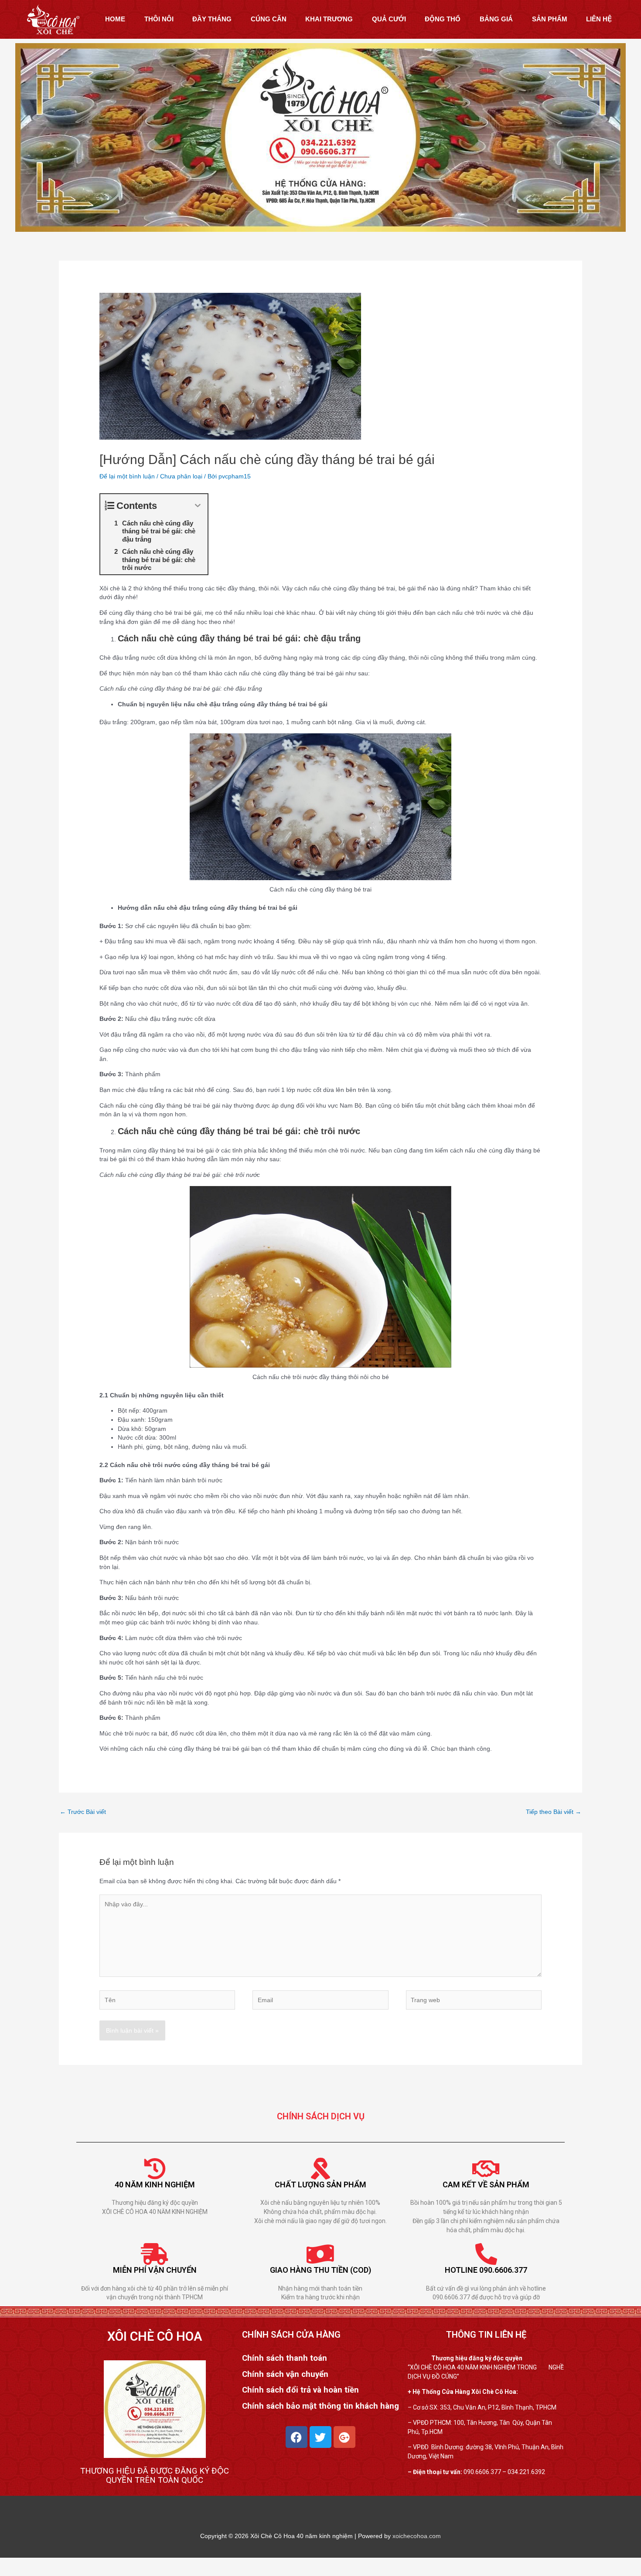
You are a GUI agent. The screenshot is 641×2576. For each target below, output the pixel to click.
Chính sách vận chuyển (285, 2374)
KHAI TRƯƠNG (329, 19)
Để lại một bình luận (127, 476)
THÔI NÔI (159, 19)
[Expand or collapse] (198, 506)
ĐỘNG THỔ (443, 19)
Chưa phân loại (181, 476)
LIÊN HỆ (599, 19)
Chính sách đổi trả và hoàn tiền (300, 2390)
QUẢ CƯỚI (389, 19)
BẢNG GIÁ (496, 19)
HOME (115, 19)
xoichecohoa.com (417, 2536)
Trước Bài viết (83, 1812)
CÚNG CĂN (269, 19)
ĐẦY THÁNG (212, 19)
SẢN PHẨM (550, 19)
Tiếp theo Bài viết (554, 1812)
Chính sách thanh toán (285, 2358)
